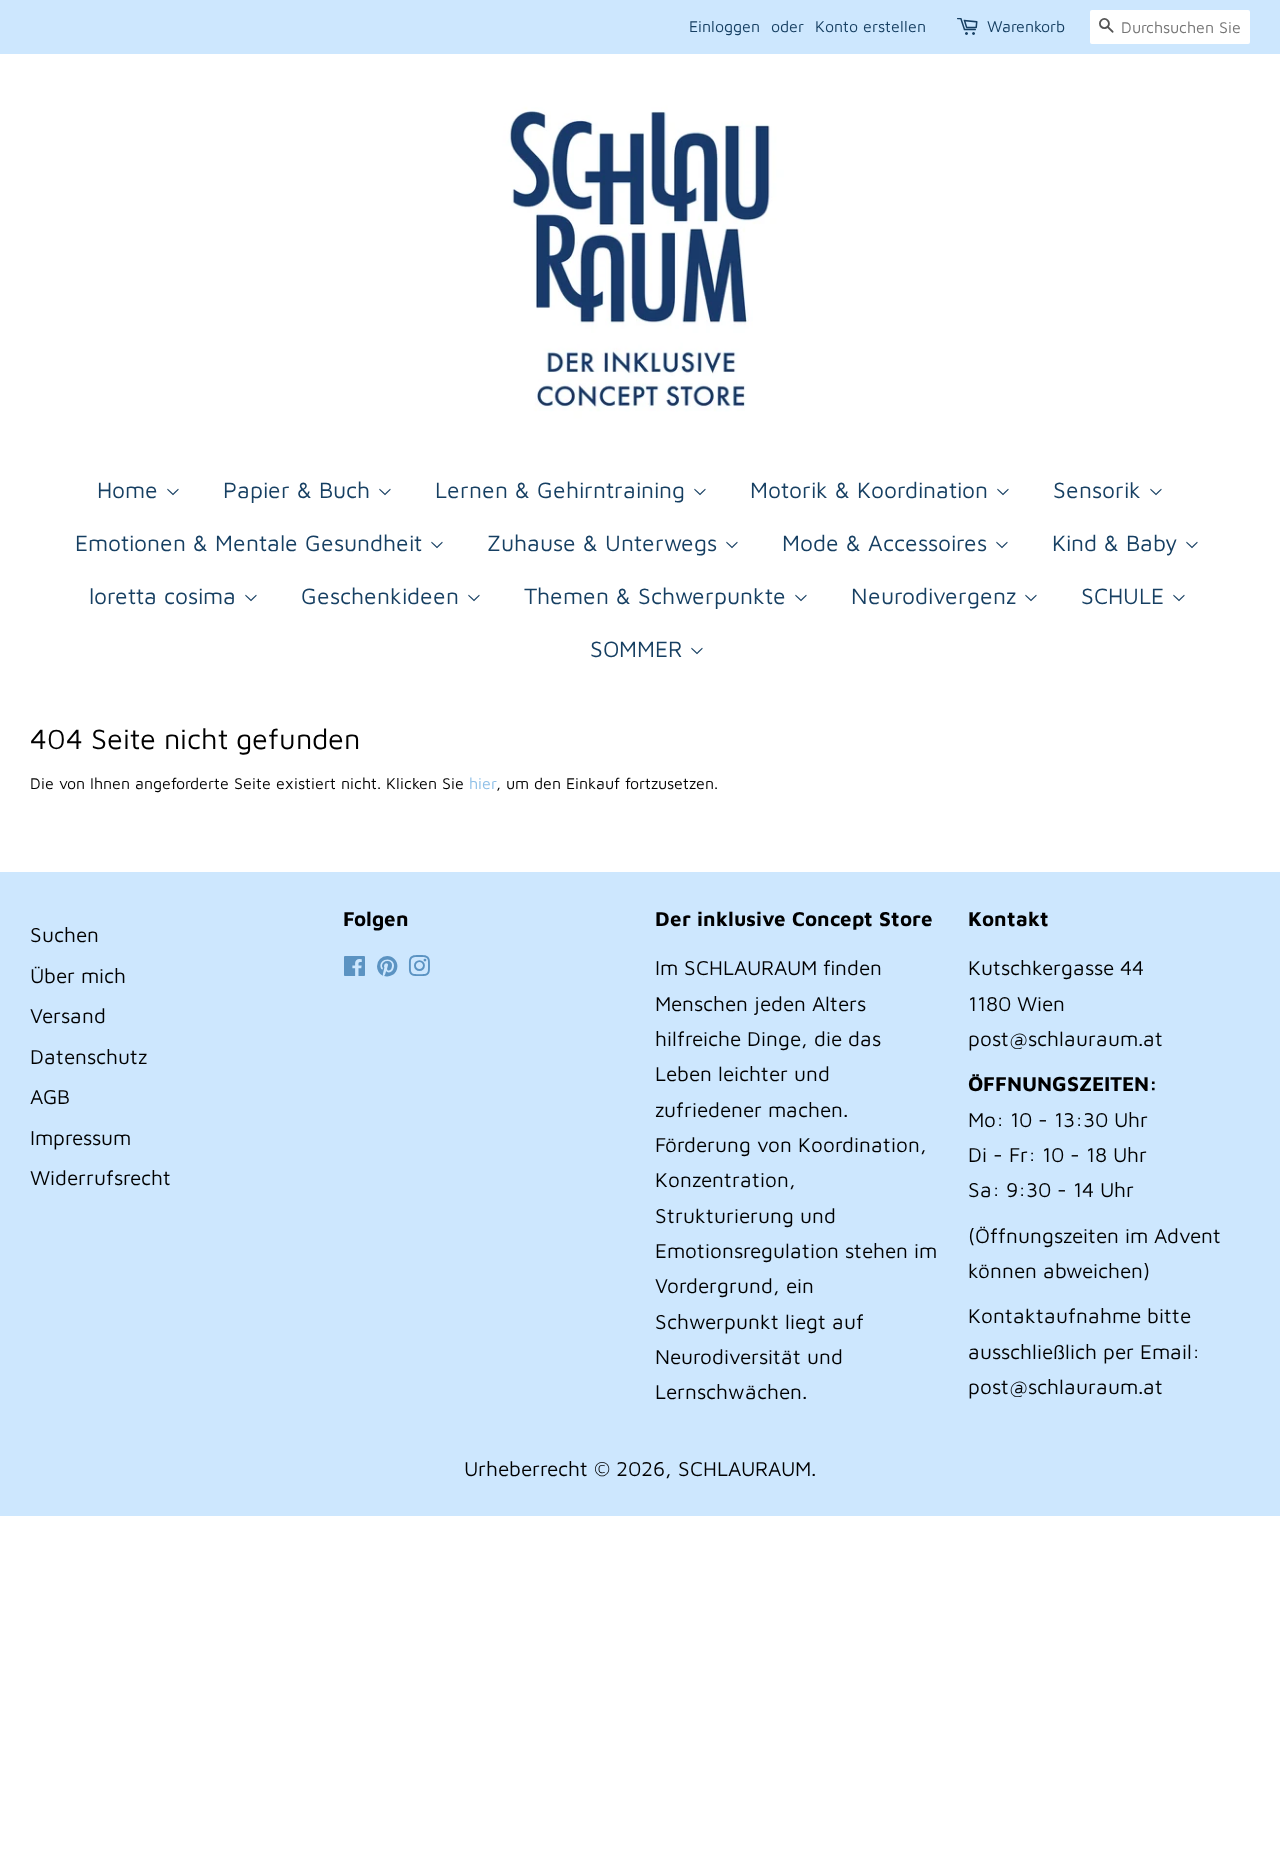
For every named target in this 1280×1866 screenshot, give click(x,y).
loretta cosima (166, 595)
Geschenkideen (383, 595)
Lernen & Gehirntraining (563, 489)
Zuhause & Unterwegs (605, 542)
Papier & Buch (300, 489)
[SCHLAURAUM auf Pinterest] (387, 967)
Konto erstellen (870, 26)
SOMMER (639, 648)
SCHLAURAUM (744, 1468)
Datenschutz (88, 1056)
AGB (50, 1096)
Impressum (80, 1137)
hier (482, 783)
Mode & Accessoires (888, 542)
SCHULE (1126, 595)
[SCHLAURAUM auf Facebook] (354, 967)
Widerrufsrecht (100, 1177)
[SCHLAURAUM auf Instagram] (419, 967)
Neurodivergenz (937, 595)
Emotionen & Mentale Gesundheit (252, 542)
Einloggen (724, 26)
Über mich (78, 975)
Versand (68, 1015)
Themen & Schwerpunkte (658, 595)
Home (131, 489)
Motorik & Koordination (872, 489)
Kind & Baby (1118, 542)
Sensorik (1100, 489)
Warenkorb (1026, 26)
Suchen (64, 934)
